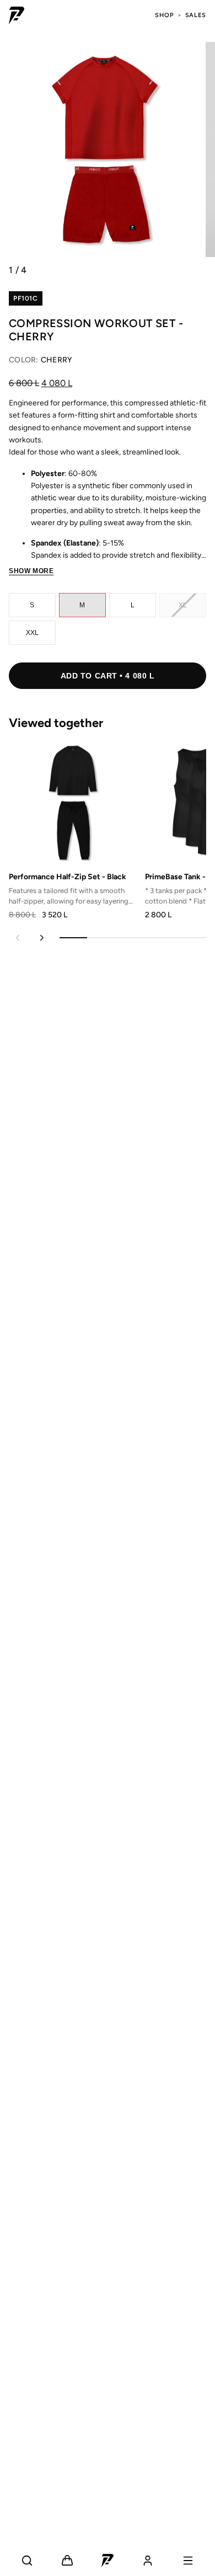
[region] (103, 829)
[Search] (27, 2561)
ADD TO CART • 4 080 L (108, 676)
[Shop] (108, 2561)
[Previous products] (18, 938)
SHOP (165, 15)
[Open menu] (188, 2561)
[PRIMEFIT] (17, 15)
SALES (196, 15)
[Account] (148, 2561)
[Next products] (42, 938)
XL (183, 605)
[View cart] (67, 2561)
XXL (33, 633)
